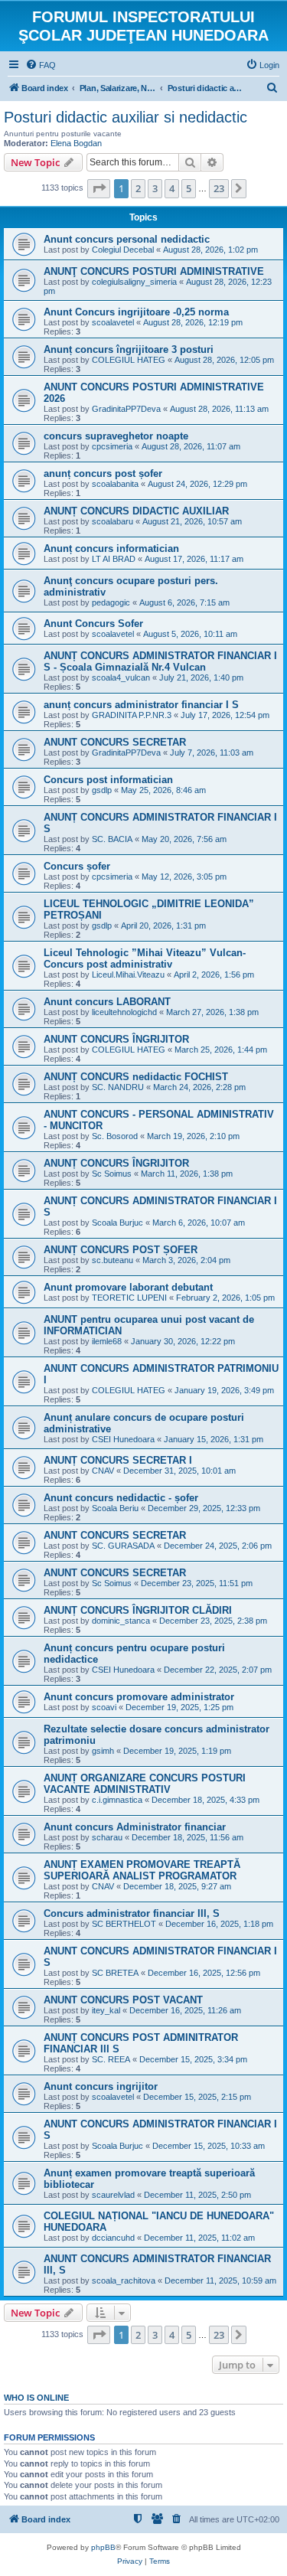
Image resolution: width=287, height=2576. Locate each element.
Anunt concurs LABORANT (107, 1002)
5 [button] (189, 188)
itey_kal (106, 2010)
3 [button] (155, 188)
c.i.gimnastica (117, 1800)
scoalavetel (113, 322)
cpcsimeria (112, 446)
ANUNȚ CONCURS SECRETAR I (118, 1460)
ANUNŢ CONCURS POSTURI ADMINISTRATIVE (154, 271)
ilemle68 (107, 1341)
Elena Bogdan (76, 143)
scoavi (104, 1707)
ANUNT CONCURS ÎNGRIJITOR (116, 1039)
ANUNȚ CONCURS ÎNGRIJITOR (116, 1163)
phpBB (103, 2547)
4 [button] (172, 188)
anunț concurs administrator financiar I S (141, 705)
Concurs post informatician (108, 780)
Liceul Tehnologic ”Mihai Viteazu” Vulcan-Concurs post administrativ (145, 958)
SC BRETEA (115, 1973)
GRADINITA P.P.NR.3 (132, 715)
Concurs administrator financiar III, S (132, 1913)
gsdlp (102, 790)
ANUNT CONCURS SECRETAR (115, 742)
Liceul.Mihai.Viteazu (128, 975)
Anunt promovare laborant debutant (128, 1287)
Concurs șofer (77, 866)
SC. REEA (111, 2059)
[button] (99, 188)
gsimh (103, 1751)
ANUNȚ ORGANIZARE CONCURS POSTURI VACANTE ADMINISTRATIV (145, 1784)
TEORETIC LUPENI (129, 1298)
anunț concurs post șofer (103, 473)
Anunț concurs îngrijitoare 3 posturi (129, 349)
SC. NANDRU (118, 1087)
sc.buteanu (113, 1260)
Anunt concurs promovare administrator (139, 1697)
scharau (107, 1837)
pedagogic (111, 602)
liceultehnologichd (124, 1012)
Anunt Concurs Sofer (93, 624)
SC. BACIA (112, 839)
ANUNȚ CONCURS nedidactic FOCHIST (136, 1077)
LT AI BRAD (114, 559)
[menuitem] (41, 65)
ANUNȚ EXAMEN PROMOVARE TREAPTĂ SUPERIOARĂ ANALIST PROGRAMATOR (142, 1870)
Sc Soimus (112, 1174)
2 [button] (138, 188)
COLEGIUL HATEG (129, 360)
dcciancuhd (113, 2238)
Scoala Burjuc (117, 1223)
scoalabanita (115, 484)
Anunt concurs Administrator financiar (135, 1827)
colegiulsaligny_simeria (134, 282)
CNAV (103, 1471)
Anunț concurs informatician (111, 549)
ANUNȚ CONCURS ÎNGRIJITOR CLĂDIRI (138, 1610)
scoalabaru (113, 521)
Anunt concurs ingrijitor (101, 2086)
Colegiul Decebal (123, 250)
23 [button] (219, 188)
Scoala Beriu (115, 1508)
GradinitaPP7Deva (126, 409)
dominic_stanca (121, 1621)
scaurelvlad (113, 2195)
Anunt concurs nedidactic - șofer (121, 1498)
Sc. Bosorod (115, 1136)
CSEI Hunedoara (123, 1439)
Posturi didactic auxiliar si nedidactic (126, 117)
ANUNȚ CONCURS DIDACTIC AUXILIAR (136, 511)
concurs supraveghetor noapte (116, 436)
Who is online (36, 2398)
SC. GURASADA (123, 1546)
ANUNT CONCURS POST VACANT (123, 2000)
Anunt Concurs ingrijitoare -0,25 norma (136, 312)
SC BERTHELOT (124, 1924)
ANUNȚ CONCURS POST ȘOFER (121, 1250)
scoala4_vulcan (121, 677)
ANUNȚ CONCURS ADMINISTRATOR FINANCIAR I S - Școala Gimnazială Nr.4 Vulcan (160, 661)
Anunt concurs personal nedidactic (127, 239)
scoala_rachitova (124, 2281)
